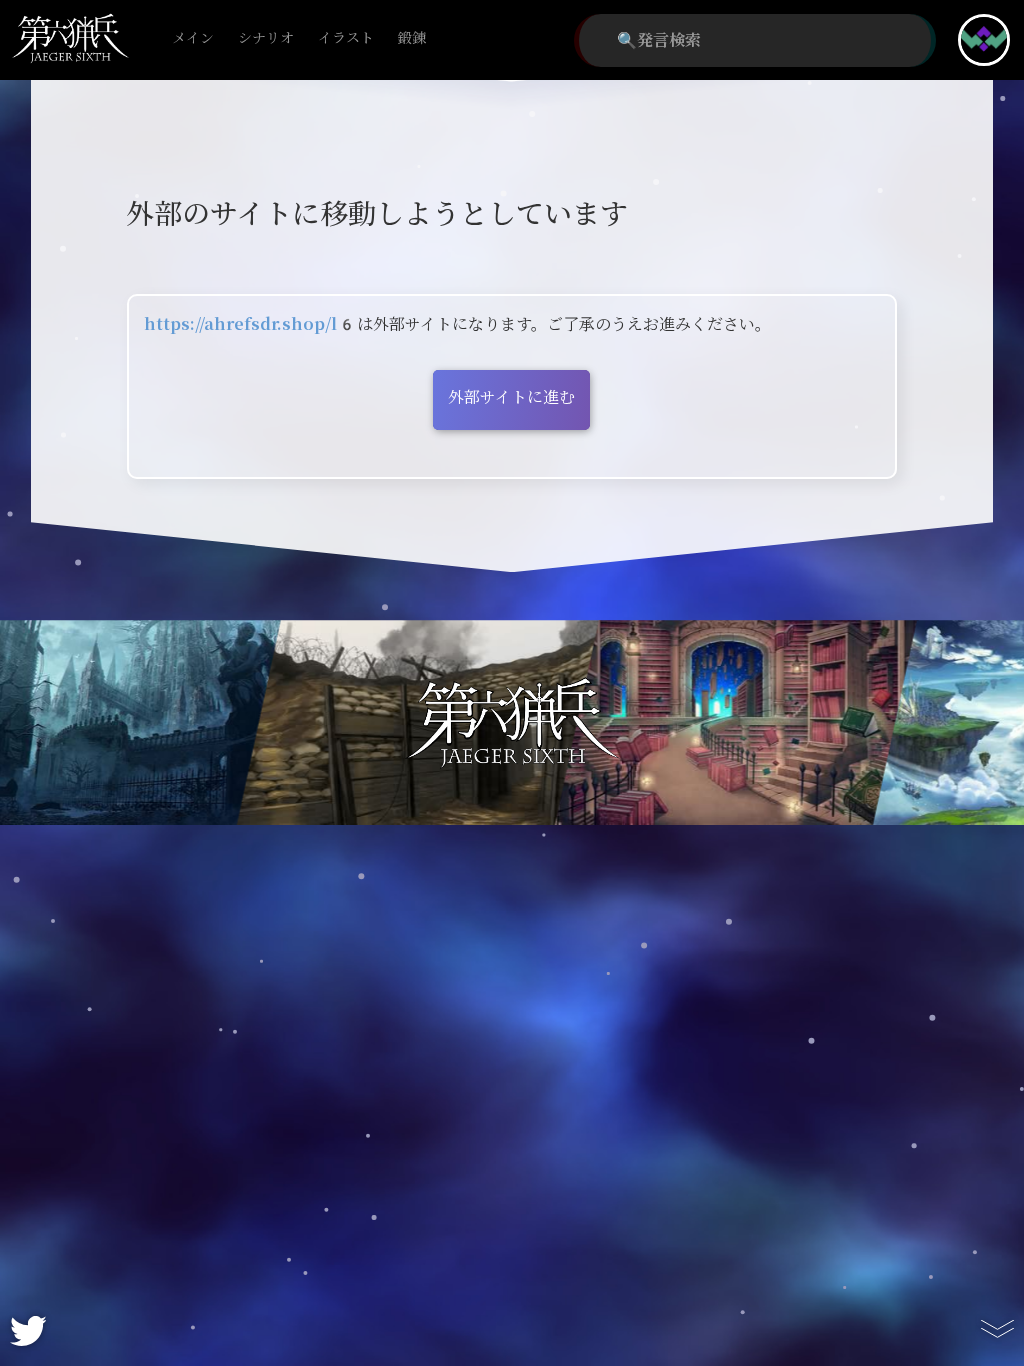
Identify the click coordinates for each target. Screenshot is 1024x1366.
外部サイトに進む (511, 397)
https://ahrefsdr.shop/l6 (250, 324)
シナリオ (266, 38)
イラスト (346, 38)
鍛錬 (412, 38)
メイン (193, 38)
